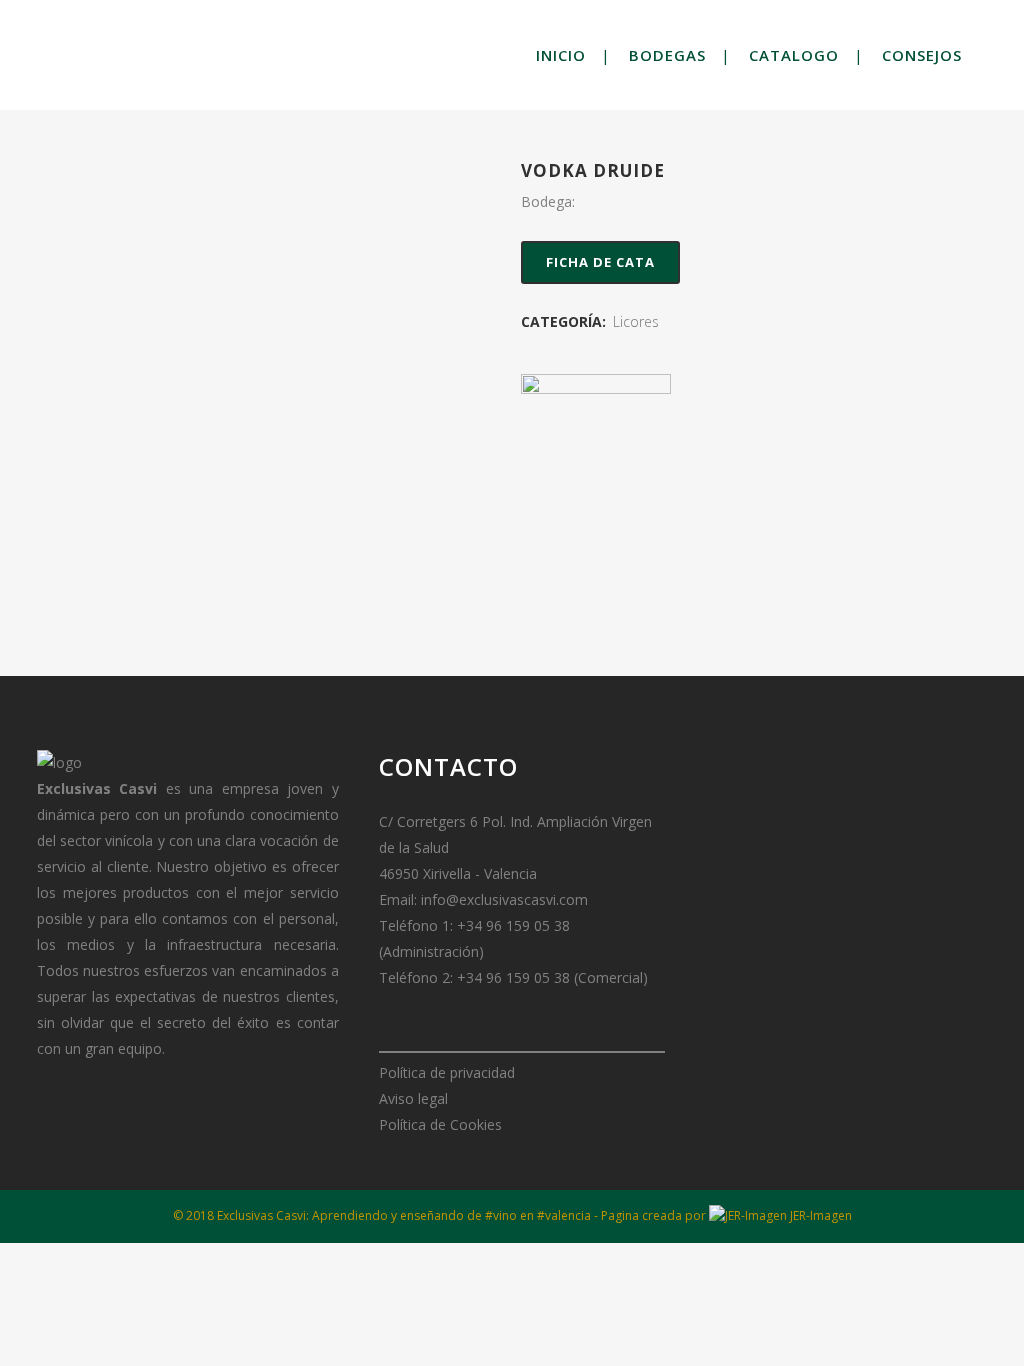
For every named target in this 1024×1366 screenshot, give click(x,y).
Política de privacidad (447, 1072)
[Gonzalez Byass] (596, 449)
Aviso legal (413, 1098)
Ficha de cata (600, 262)
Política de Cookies (440, 1124)
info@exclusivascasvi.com (504, 899)
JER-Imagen (819, 1215)
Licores (636, 321)
